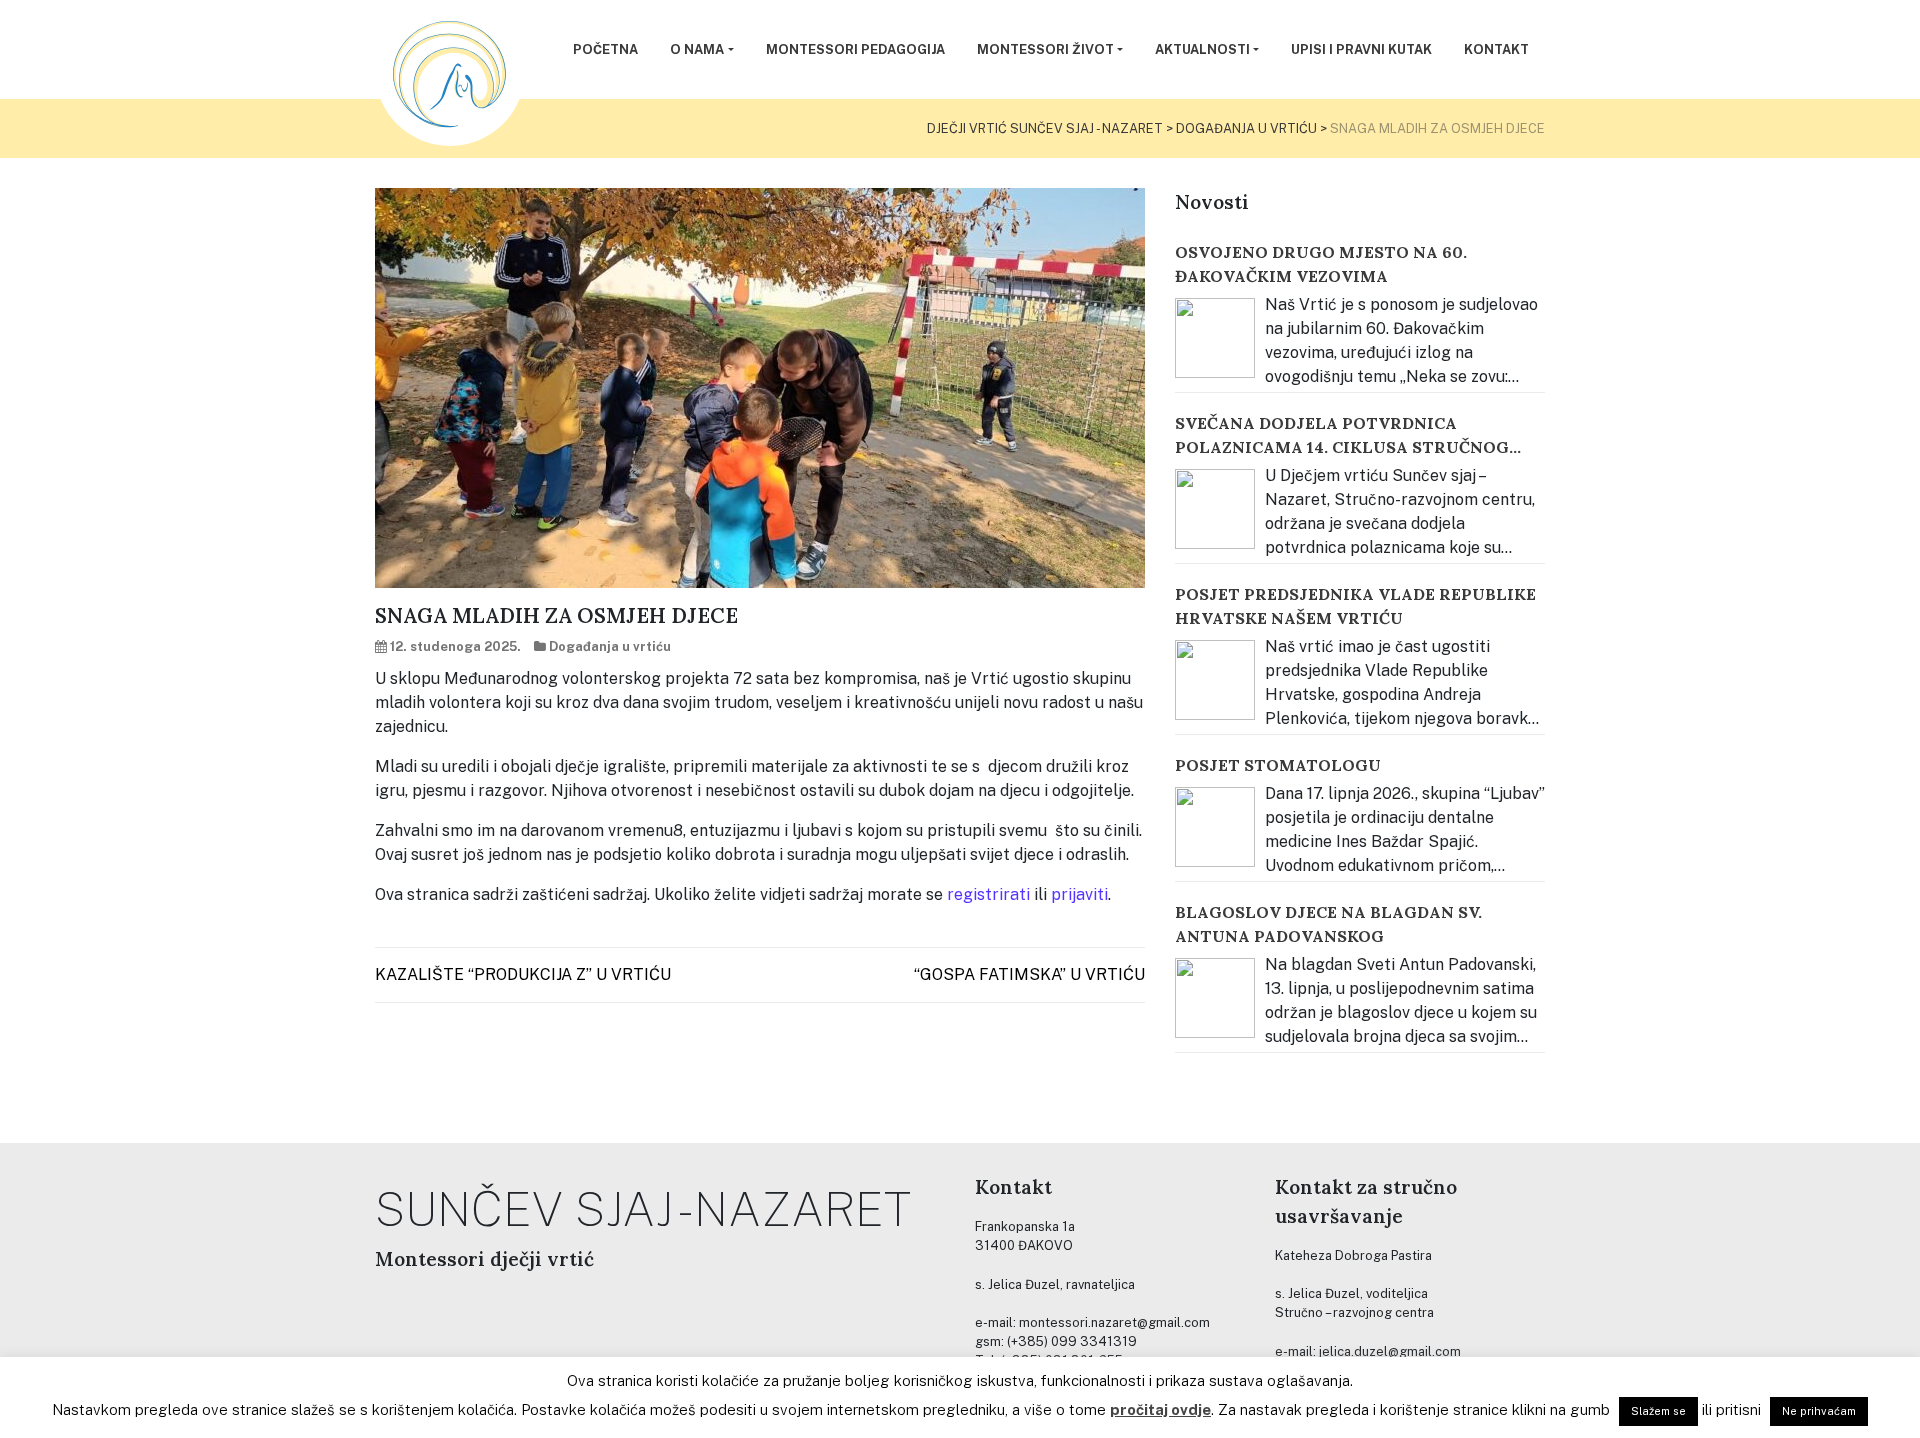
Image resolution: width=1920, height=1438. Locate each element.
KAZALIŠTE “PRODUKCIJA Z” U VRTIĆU (523, 974)
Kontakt (1496, 49)
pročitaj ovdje (1160, 1409)
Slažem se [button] (1658, 1411)
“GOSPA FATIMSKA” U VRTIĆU (1029, 974)
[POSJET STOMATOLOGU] (1215, 827)
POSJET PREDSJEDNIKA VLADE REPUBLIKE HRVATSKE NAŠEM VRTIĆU (1355, 606)
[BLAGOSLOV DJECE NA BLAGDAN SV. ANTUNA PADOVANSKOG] (1215, 998)
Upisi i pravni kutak (1361, 49)
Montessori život (1045, 49)
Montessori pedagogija (855, 49)
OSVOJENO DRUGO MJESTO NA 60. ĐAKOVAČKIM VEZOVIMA (1321, 264)
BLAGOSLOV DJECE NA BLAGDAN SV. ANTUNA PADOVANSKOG (1328, 924)
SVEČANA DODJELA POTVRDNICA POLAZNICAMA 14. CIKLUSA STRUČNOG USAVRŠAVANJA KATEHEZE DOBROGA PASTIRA (1342, 436)
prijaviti (1079, 894)
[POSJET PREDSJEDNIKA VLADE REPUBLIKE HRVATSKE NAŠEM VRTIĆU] (1215, 680)
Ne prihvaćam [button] (1819, 1411)
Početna (605, 49)
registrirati (988, 894)
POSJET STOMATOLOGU (1278, 765)
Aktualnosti (1202, 49)
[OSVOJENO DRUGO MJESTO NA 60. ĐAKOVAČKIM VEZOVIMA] (1215, 338)
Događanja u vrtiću (610, 646)
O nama (697, 49)
